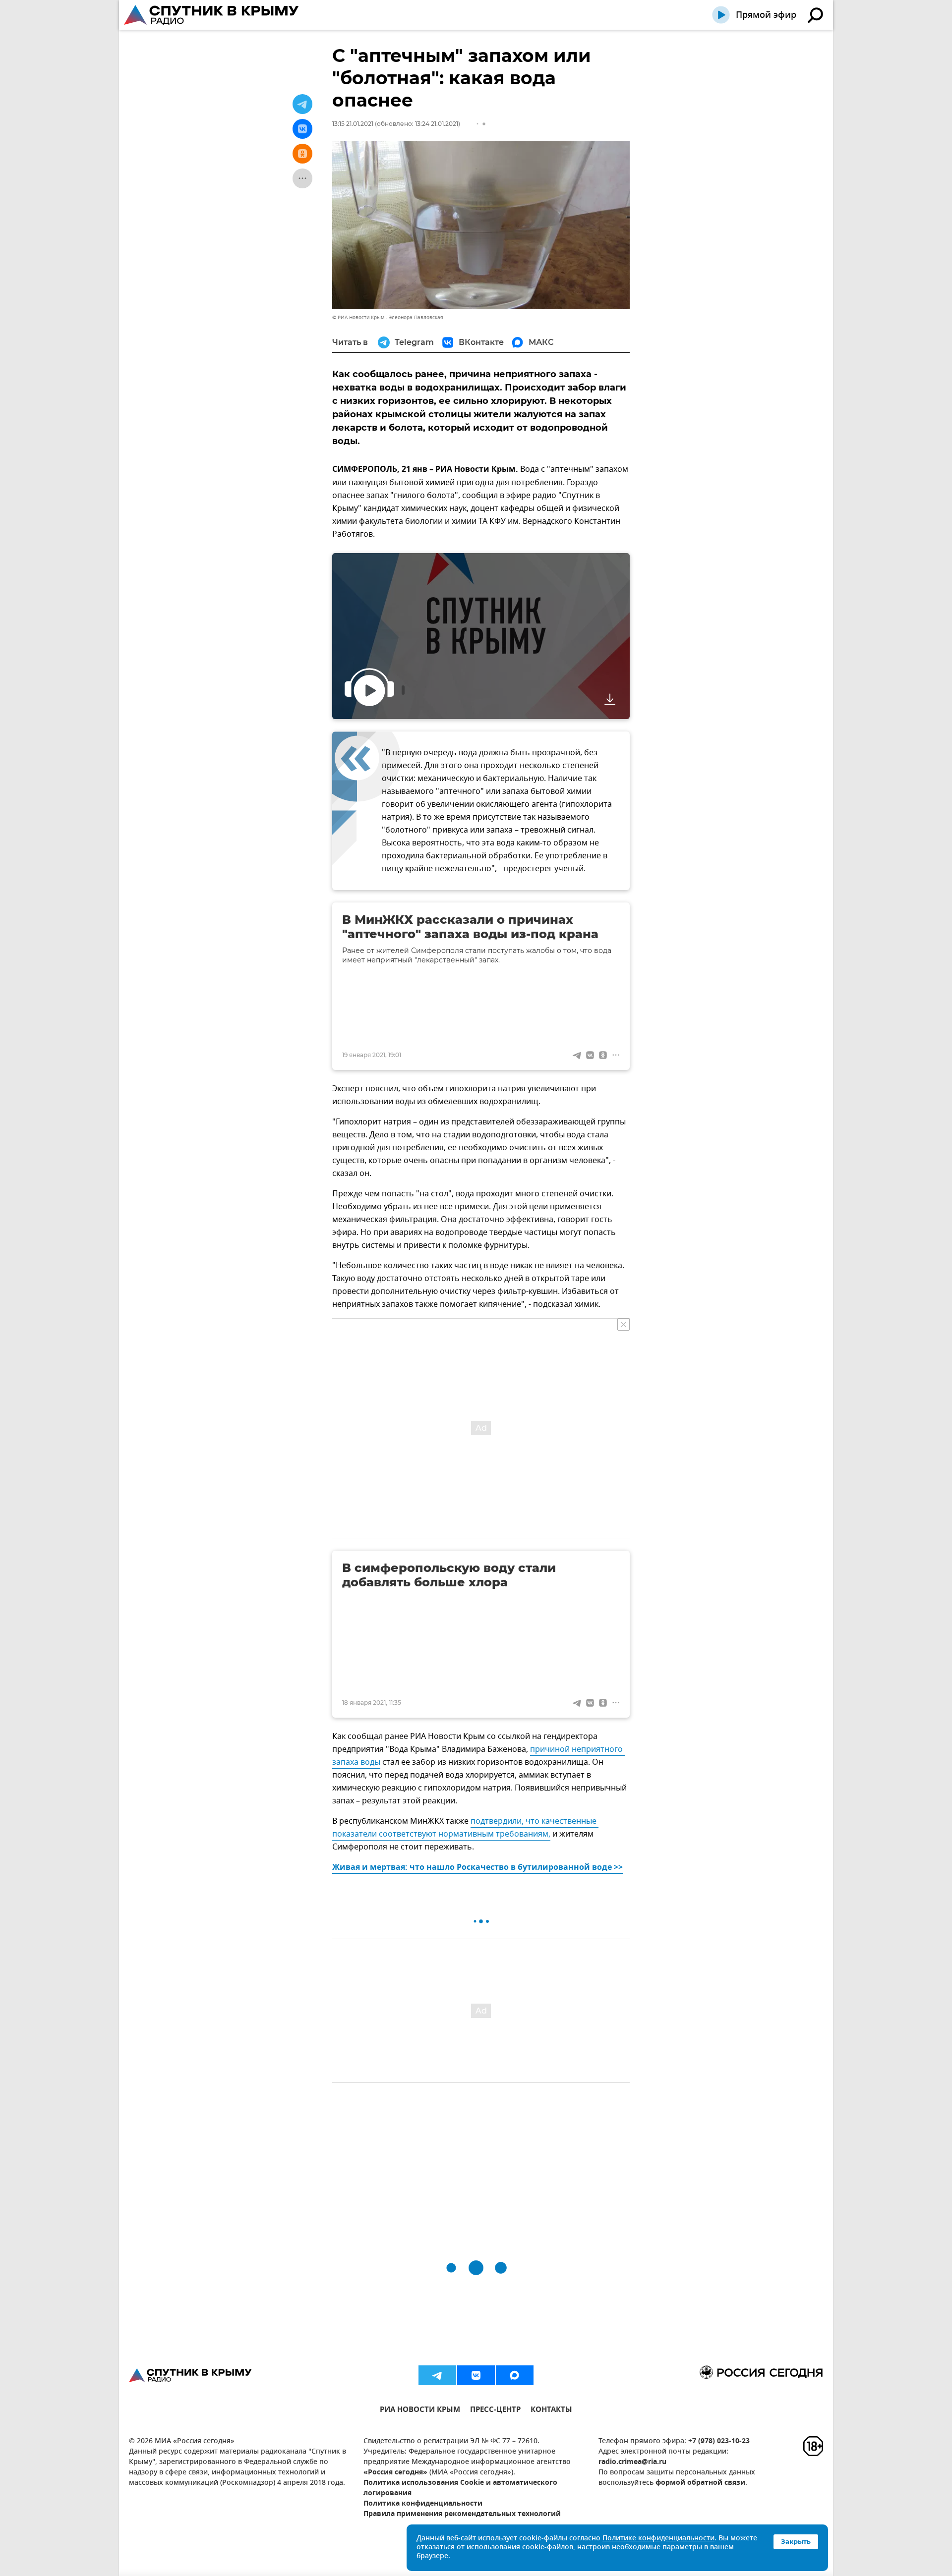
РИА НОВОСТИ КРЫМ (420, 2411)
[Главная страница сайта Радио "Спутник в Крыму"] (212, 15)
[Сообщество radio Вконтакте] (476, 2375)
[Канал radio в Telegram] (437, 2375)
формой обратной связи (700, 2483)
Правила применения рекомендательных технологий (462, 2514)
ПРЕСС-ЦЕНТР (495, 2411)
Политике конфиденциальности (658, 2539)
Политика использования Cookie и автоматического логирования (460, 2488)
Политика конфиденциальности (423, 2504)
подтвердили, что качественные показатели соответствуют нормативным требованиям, (465, 1828)
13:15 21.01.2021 (353, 124)
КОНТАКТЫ (551, 2411)
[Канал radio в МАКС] (515, 2375)
